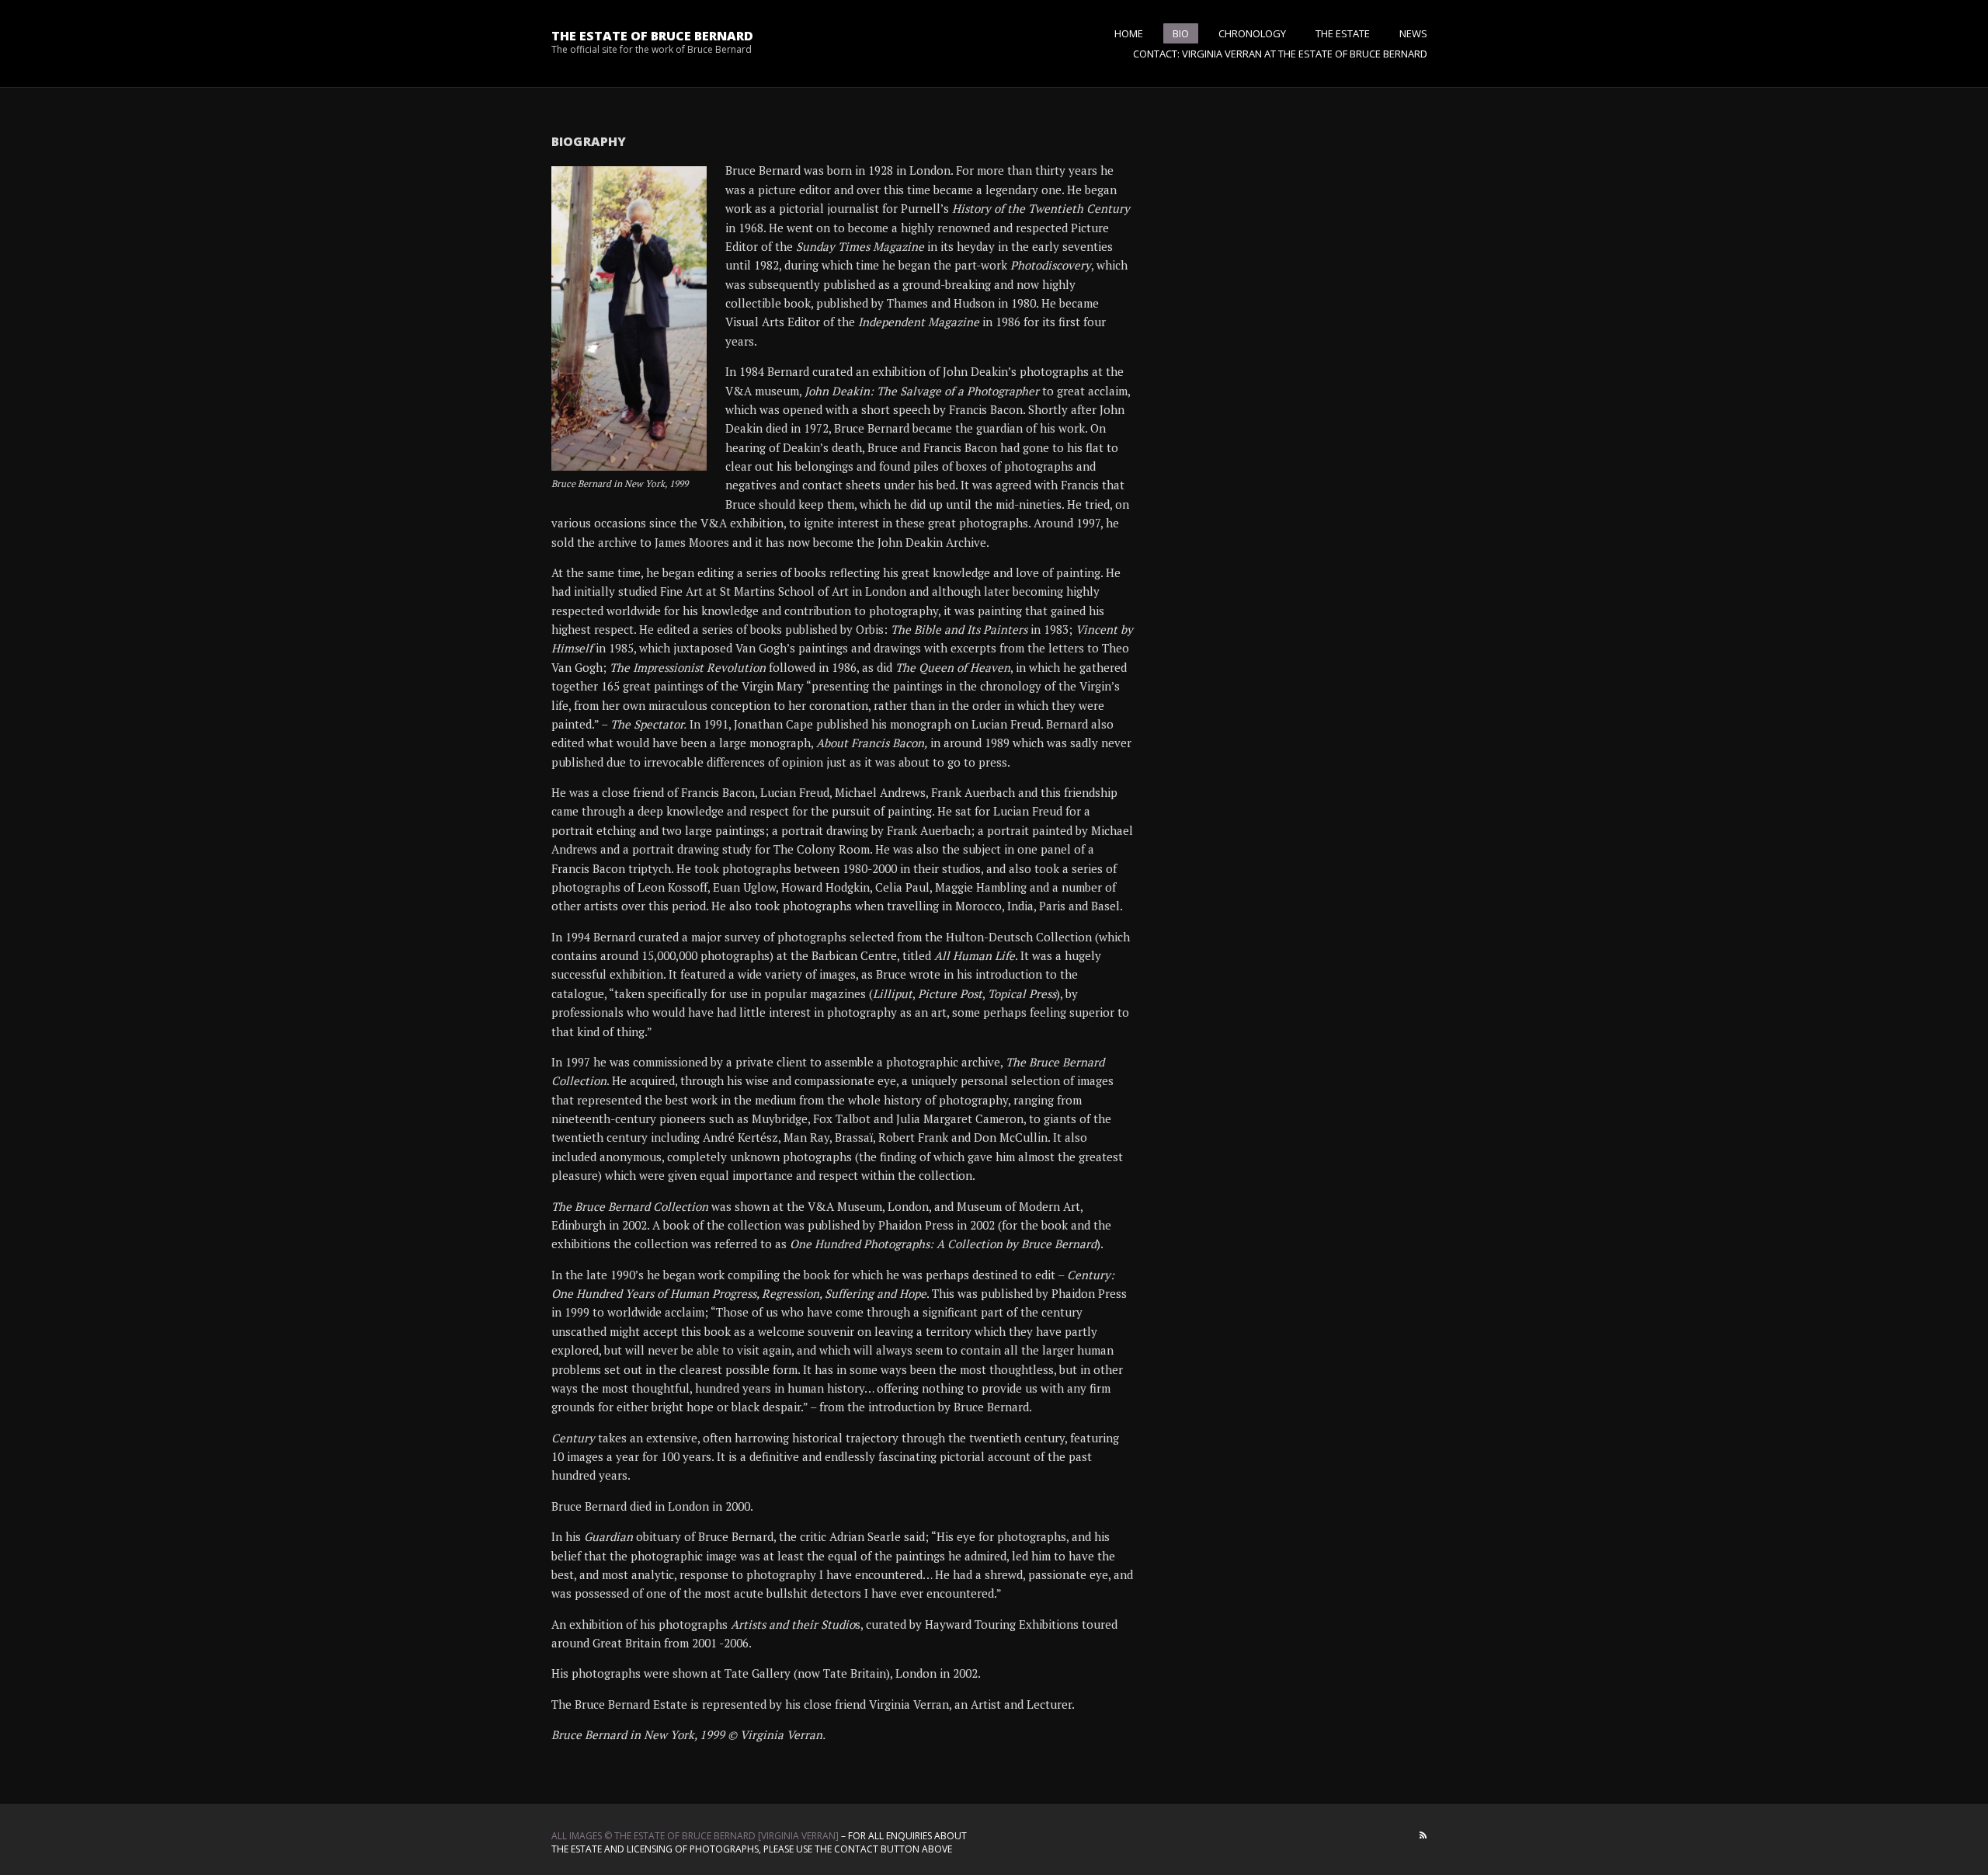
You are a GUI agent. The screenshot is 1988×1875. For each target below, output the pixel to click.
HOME (1129, 33)
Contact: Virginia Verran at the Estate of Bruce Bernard (1280, 54)
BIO (1181, 33)
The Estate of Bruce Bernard (652, 36)
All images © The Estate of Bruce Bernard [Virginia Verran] (695, 1836)
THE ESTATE (1343, 33)
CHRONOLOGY (1252, 33)
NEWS (1413, 33)
